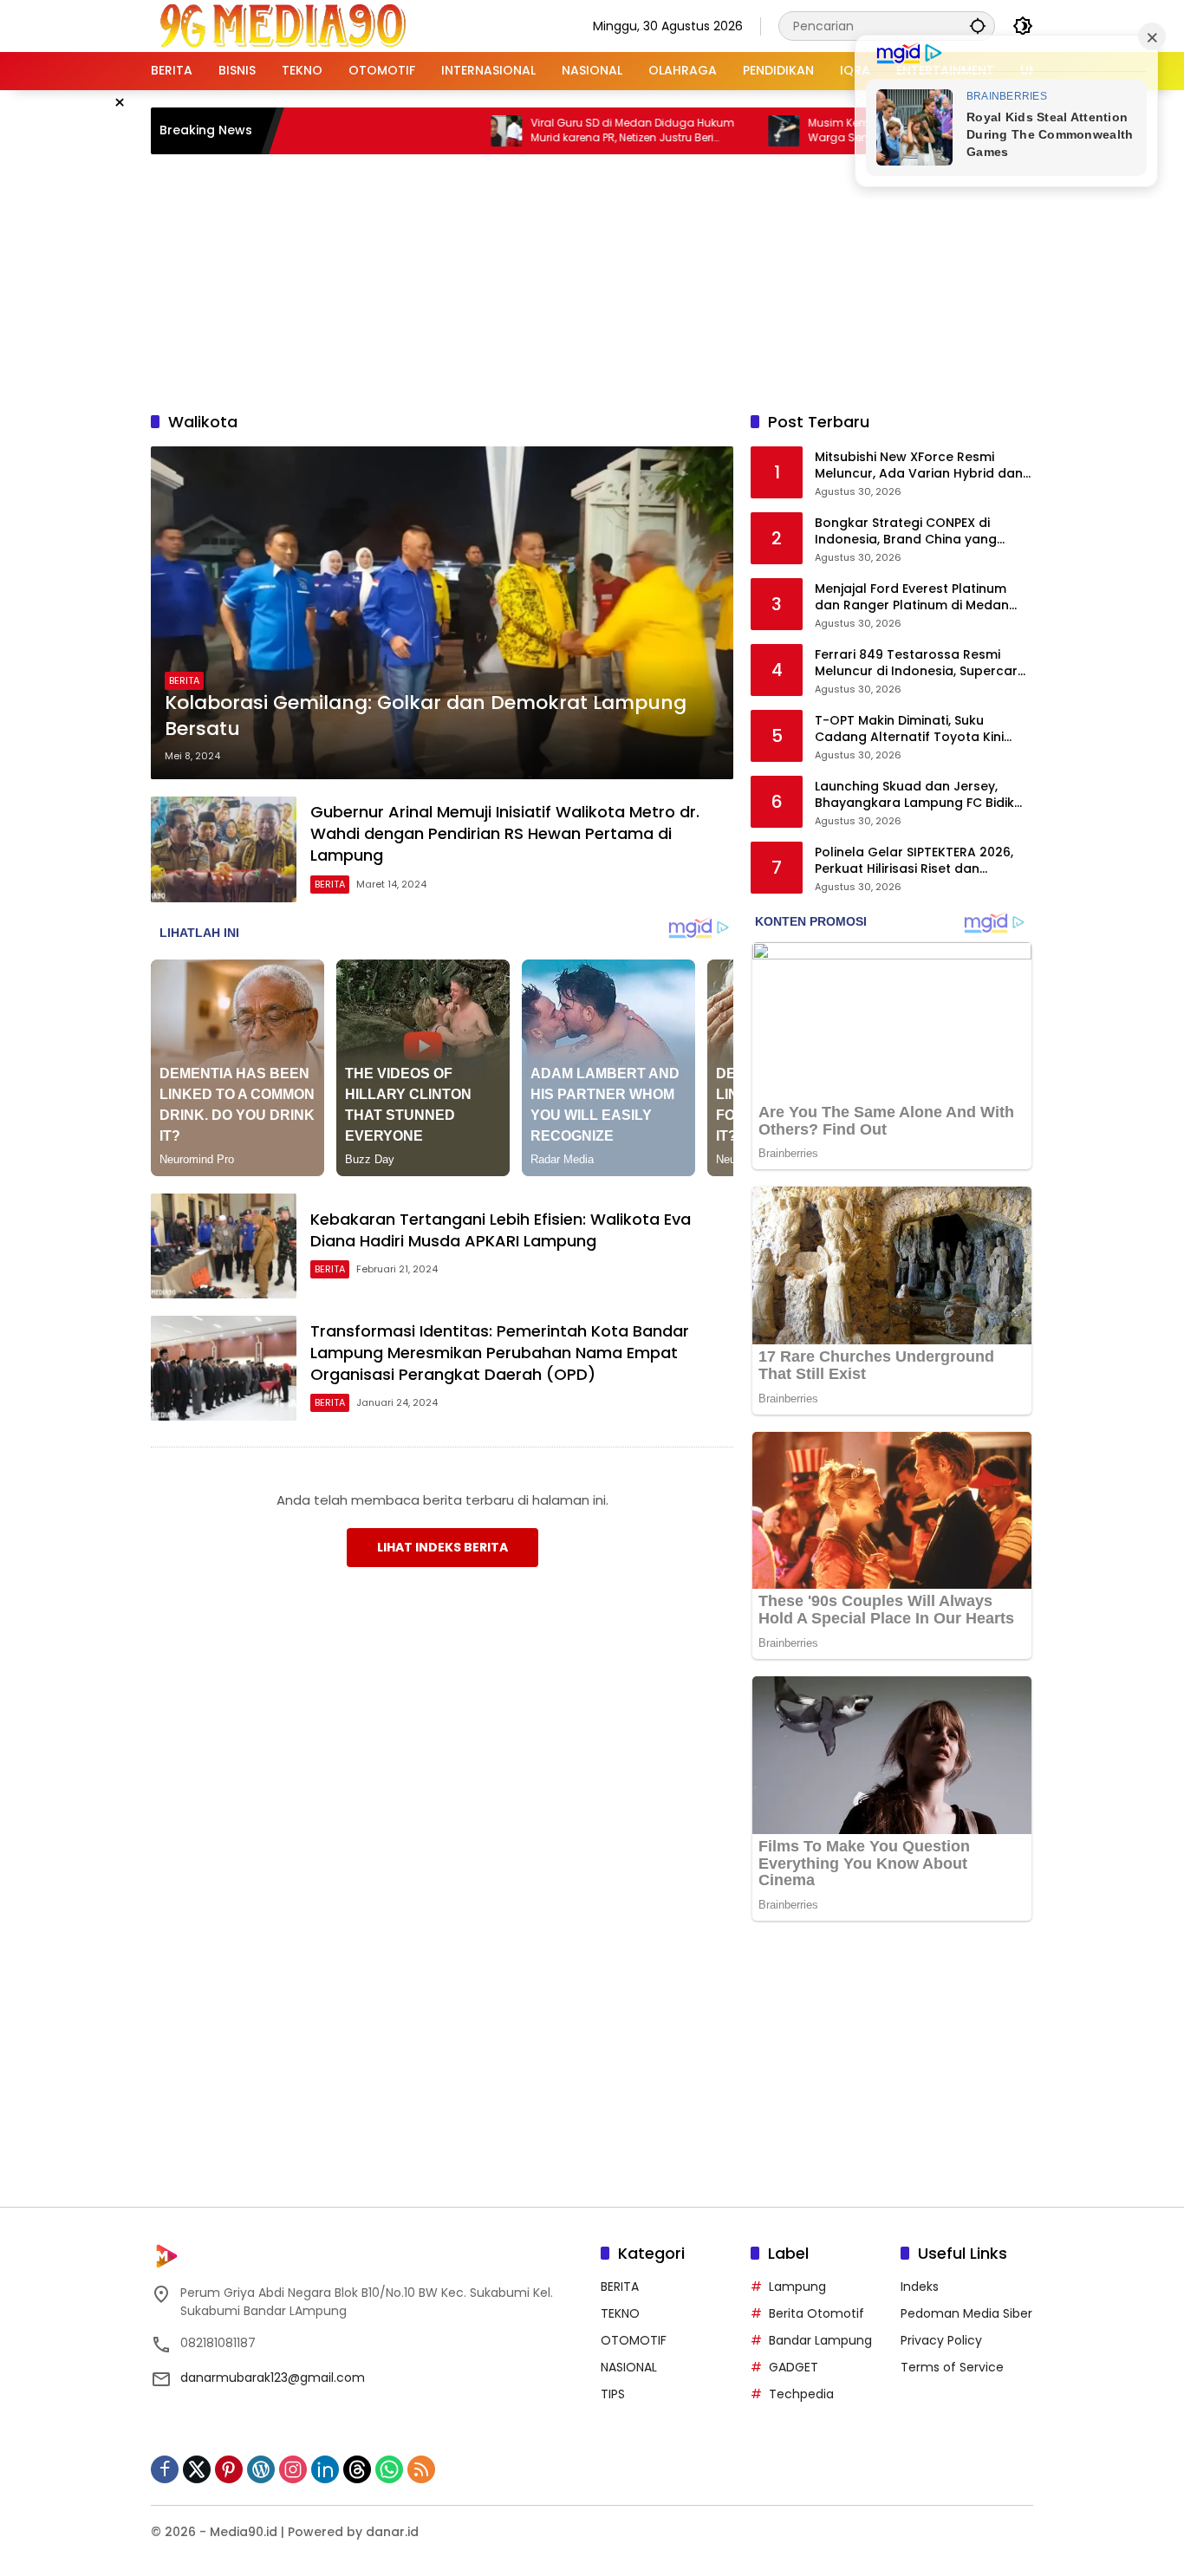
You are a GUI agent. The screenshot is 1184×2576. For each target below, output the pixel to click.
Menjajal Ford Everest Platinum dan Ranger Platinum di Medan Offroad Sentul (912, 598)
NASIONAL (629, 2367)
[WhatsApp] (389, 2469)
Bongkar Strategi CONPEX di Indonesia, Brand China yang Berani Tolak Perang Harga (906, 532)
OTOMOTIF (634, 2340)
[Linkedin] (325, 2469)
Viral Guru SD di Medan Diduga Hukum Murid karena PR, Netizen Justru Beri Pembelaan (565, 131)
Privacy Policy (941, 2340)
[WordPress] (261, 2469)
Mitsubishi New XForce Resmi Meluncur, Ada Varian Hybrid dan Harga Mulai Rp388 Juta (919, 466)
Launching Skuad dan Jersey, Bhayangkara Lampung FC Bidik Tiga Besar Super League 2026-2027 (914, 795)
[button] (978, 26)
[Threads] (357, 2469)
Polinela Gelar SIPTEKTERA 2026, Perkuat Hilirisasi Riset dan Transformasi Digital (914, 861)
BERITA (184, 680)
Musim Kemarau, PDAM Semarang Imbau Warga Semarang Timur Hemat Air (849, 130)
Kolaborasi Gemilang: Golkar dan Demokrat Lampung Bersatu (426, 716)
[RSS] (421, 2469)
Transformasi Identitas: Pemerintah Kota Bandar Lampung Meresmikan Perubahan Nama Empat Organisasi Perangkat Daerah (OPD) (500, 1353)
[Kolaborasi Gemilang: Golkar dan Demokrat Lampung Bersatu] (442, 613)
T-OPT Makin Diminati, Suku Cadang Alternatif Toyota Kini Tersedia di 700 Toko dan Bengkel (922, 729)
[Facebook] (165, 2469)
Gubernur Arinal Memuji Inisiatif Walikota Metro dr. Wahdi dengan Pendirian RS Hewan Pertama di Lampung (505, 833)
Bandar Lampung (820, 2340)
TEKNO (620, 2313)
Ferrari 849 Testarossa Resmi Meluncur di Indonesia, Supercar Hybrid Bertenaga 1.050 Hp (916, 664)
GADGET (794, 2367)
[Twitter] (197, 2469)
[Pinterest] (229, 2469)
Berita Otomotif (816, 2313)
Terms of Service (952, 2367)
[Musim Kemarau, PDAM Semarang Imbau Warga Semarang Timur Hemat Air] (716, 131)
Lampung (797, 2287)
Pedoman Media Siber (966, 2313)
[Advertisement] (592, 280)
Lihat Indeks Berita (442, 1547)
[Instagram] (293, 2469)
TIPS (613, 2394)
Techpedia (801, 2394)
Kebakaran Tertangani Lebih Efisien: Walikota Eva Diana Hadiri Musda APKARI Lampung (501, 1230)
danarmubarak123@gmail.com (273, 2378)
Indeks (920, 2287)
